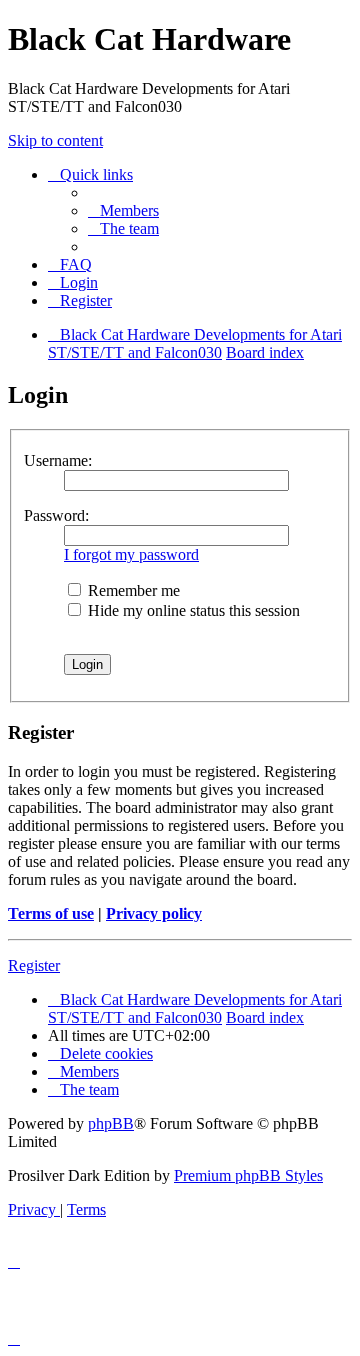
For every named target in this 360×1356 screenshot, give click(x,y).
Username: (58, 460)
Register (34, 965)
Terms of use (51, 913)
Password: (56, 515)
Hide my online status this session (192, 610)
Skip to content (55, 140)
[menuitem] (123, 210)
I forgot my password (131, 554)
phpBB (111, 1123)
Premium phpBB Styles (248, 1175)
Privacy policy (154, 913)
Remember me (132, 590)
